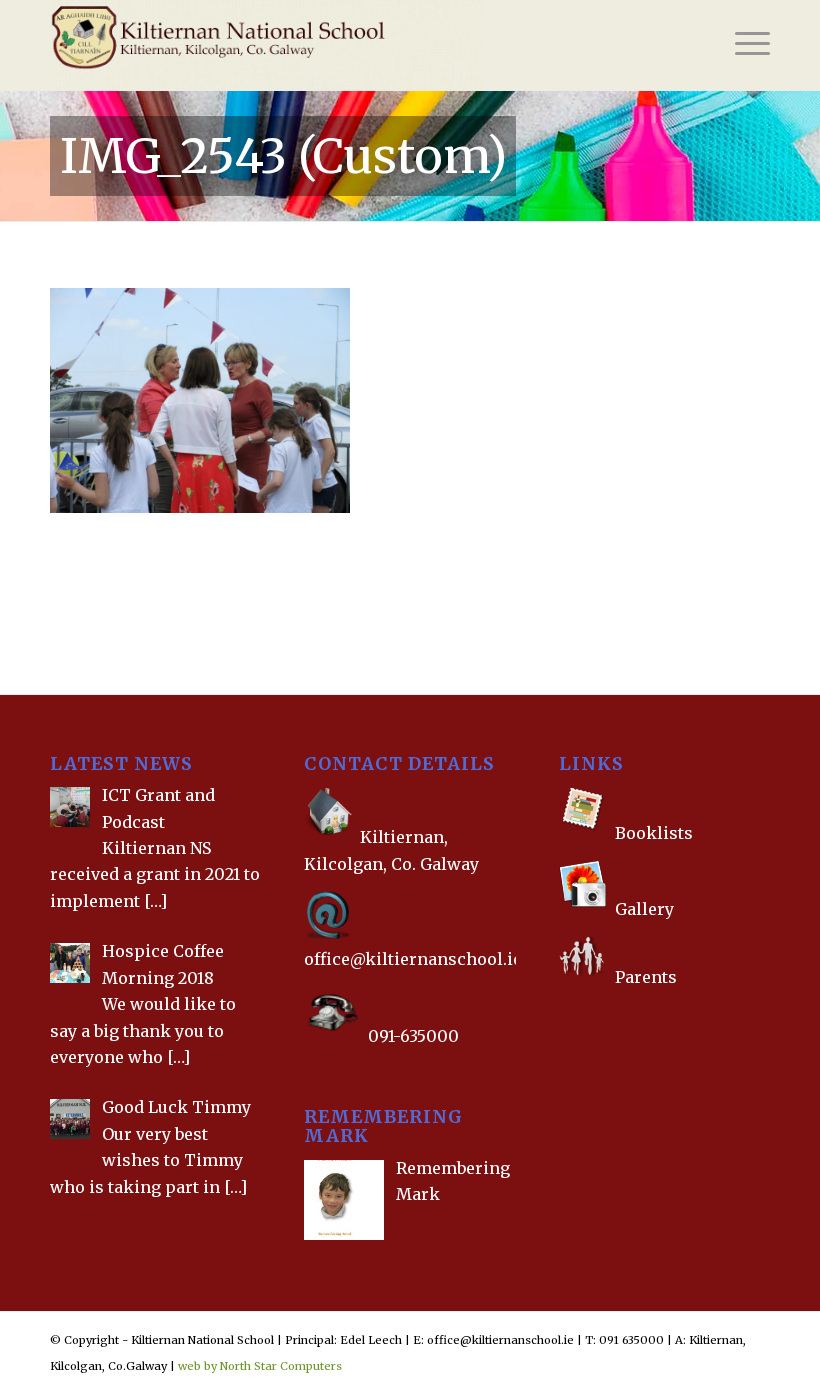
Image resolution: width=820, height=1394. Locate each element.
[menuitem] (742, 45)
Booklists (654, 833)
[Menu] (742, 45)
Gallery (642, 909)
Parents (646, 977)
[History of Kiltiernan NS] (561, 1017)
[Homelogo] (266, 45)
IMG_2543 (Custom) (283, 156)
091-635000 (413, 1036)
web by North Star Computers (260, 1366)
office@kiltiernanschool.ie (413, 959)
